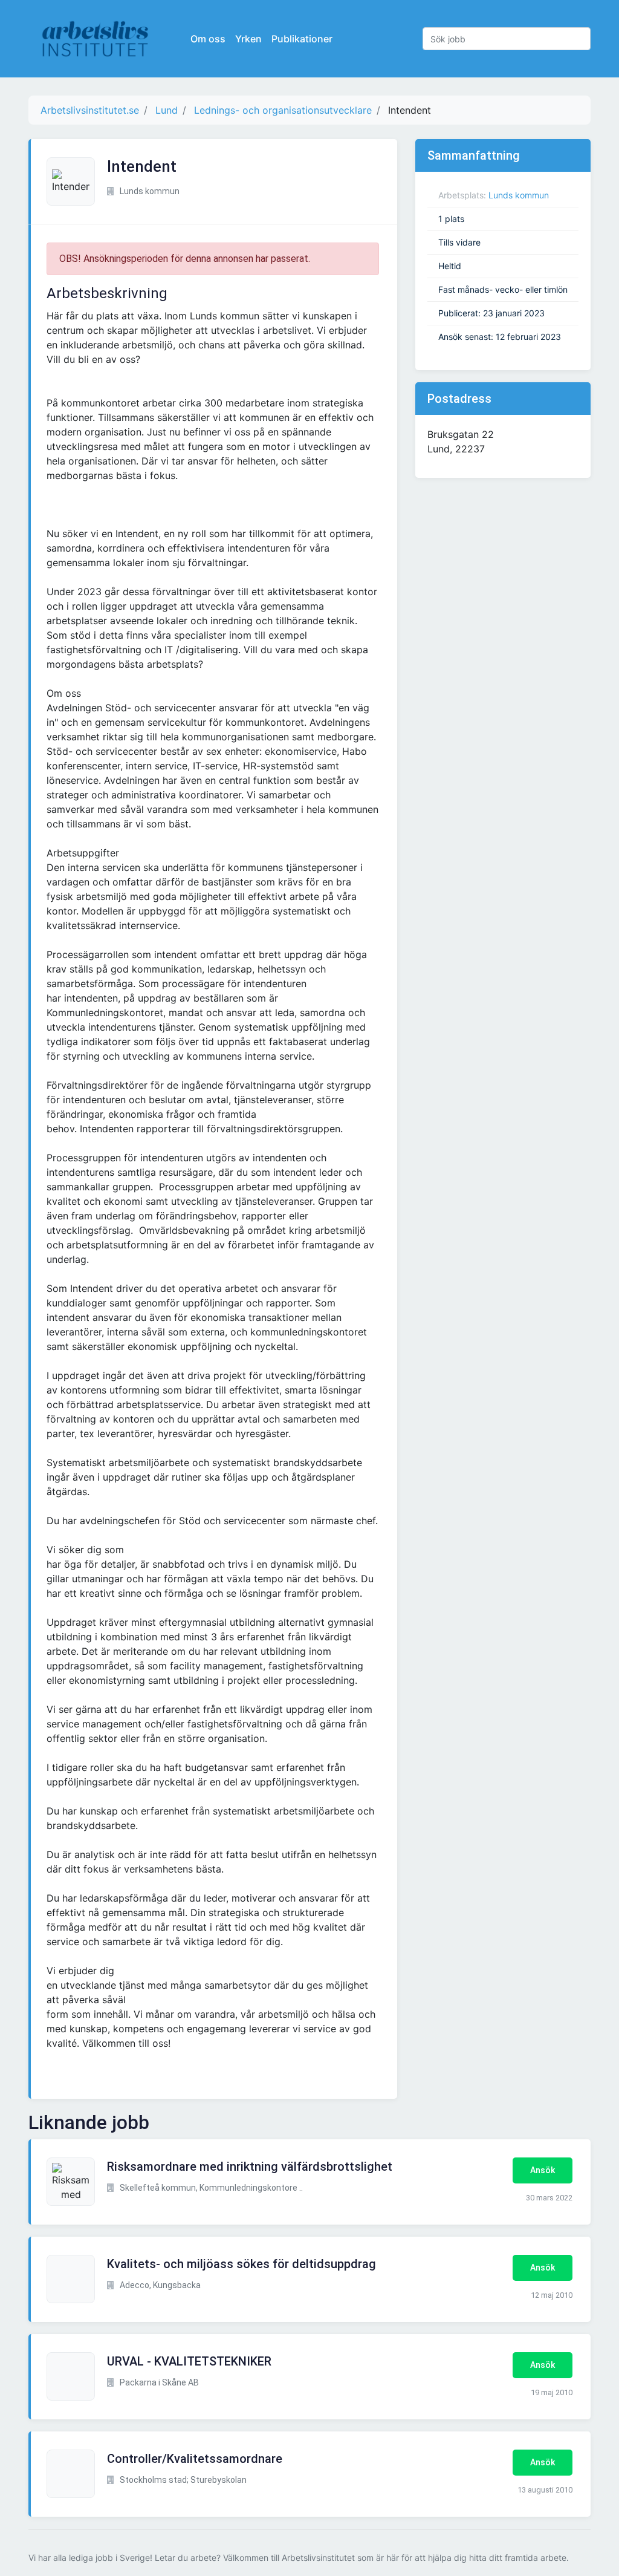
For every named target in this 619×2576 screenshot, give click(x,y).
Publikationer (302, 39)
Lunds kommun (519, 195)
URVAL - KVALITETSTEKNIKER (189, 2361)
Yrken (248, 39)
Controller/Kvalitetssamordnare (195, 2459)
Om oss (208, 39)
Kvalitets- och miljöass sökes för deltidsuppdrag (241, 2264)
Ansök (543, 2170)
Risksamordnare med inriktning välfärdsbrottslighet (250, 2167)
